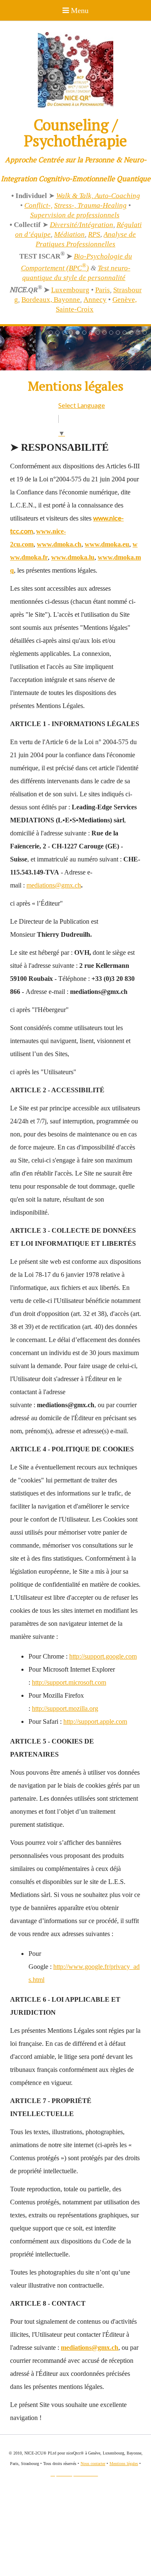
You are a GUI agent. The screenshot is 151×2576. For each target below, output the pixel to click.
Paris (103, 290)
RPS (94, 234)
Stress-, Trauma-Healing (90, 205)
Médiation (69, 234)
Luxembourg (70, 290)
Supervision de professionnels (75, 215)
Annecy (95, 300)
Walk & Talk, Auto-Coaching (98, 196)
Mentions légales (124, 2464)
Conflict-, (38, 205)
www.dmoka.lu (73, 557)
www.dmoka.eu (107, 544)
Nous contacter (93, 2464)
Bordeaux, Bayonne (51, 300)
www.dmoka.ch (59, 544)
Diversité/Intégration (82, 225)
